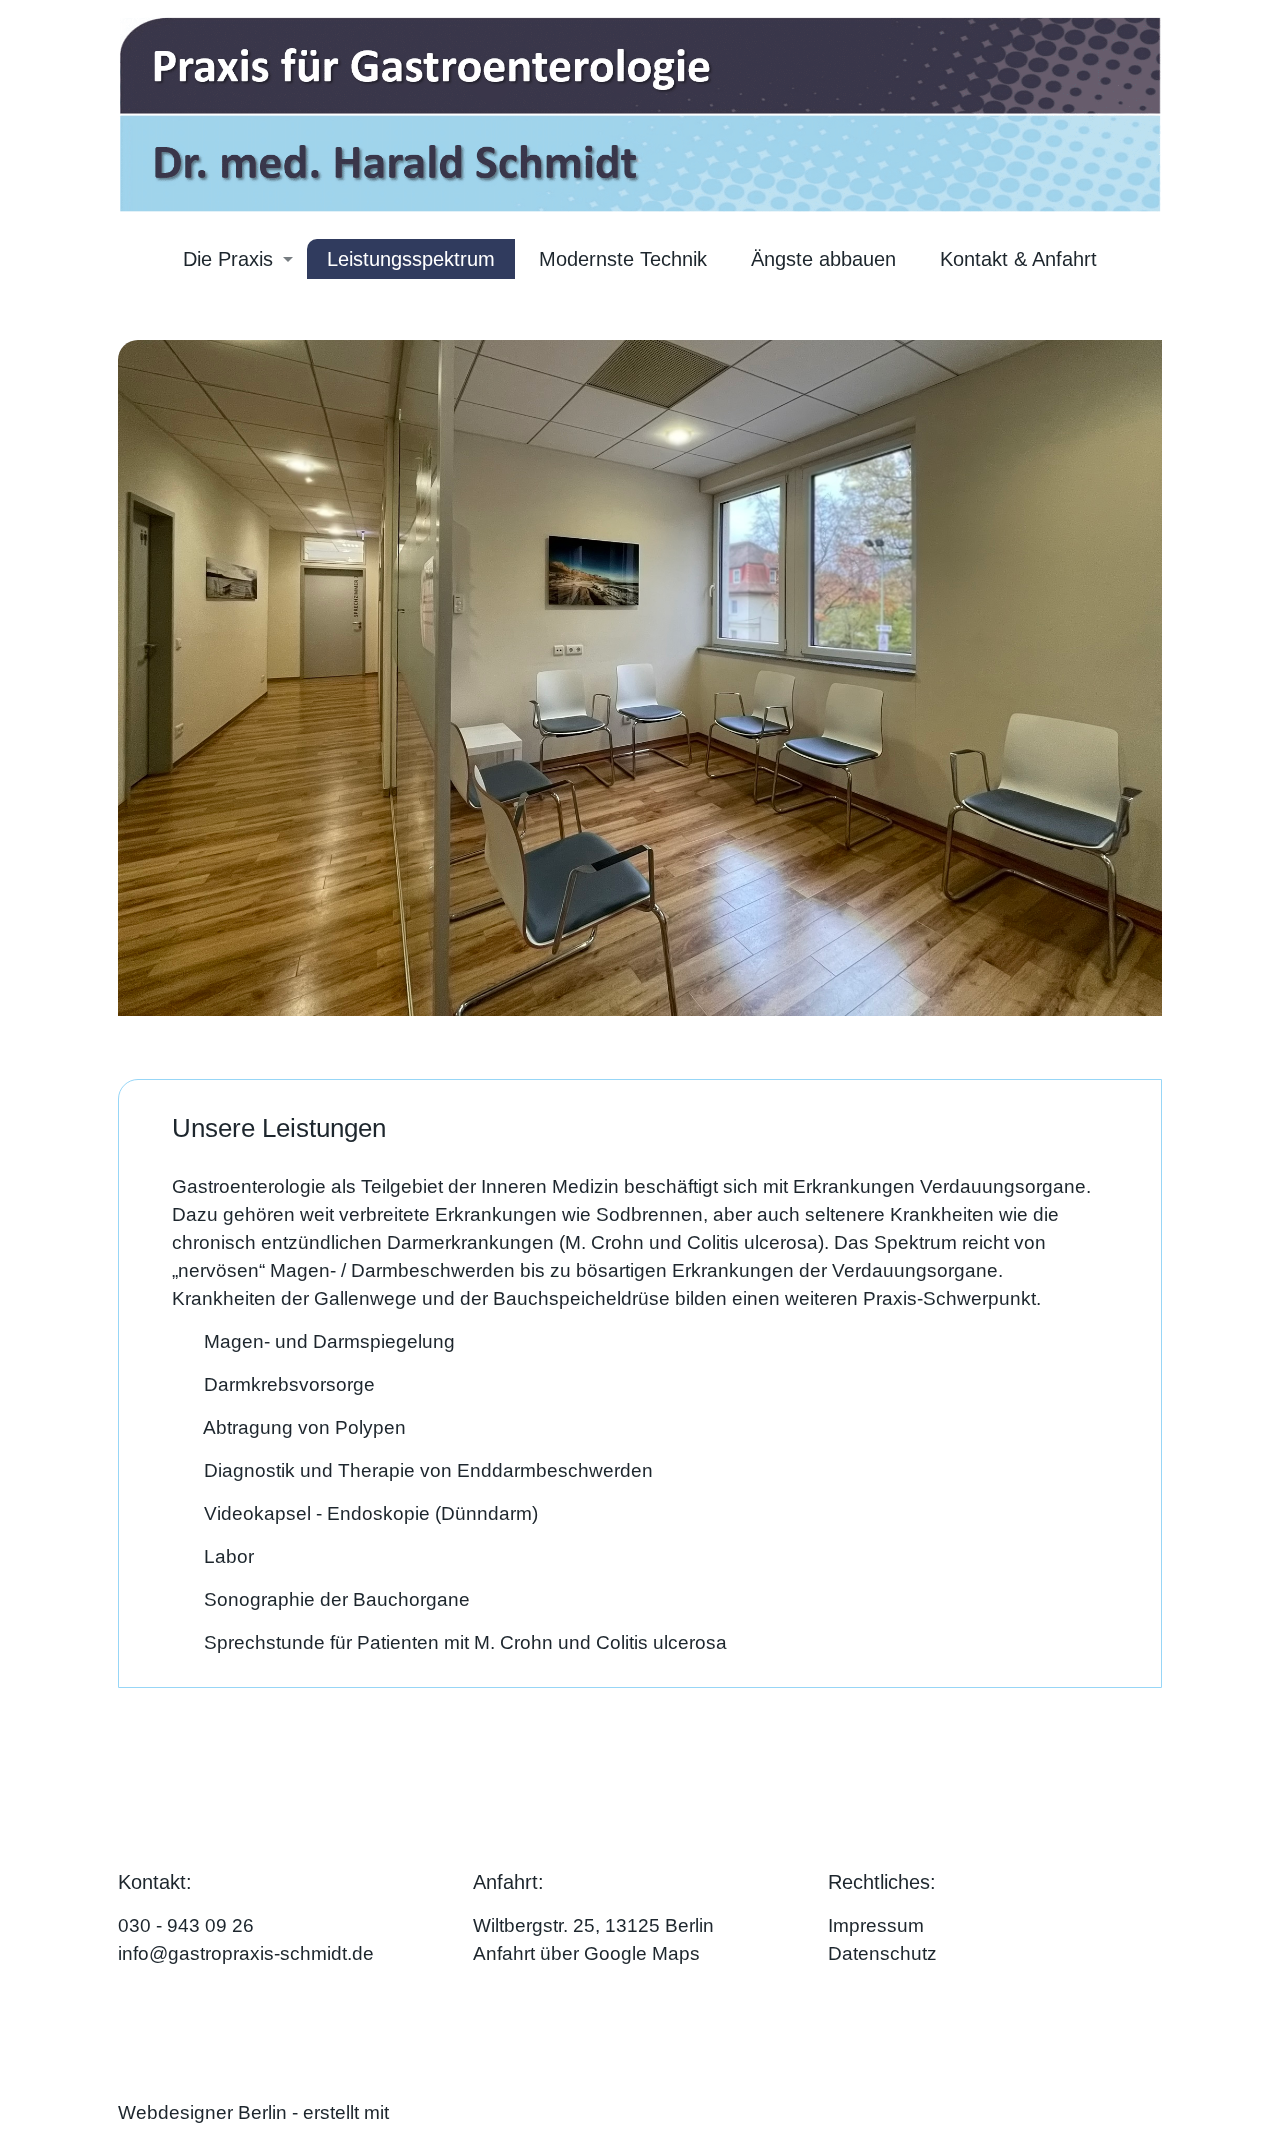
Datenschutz (882, 1953)
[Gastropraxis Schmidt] (640, 114)
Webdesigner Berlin (202, 2112)
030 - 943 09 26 (186, 1925)
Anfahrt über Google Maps (586, 1953)
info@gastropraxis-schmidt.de (246, 1953)
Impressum (876, 1925)
